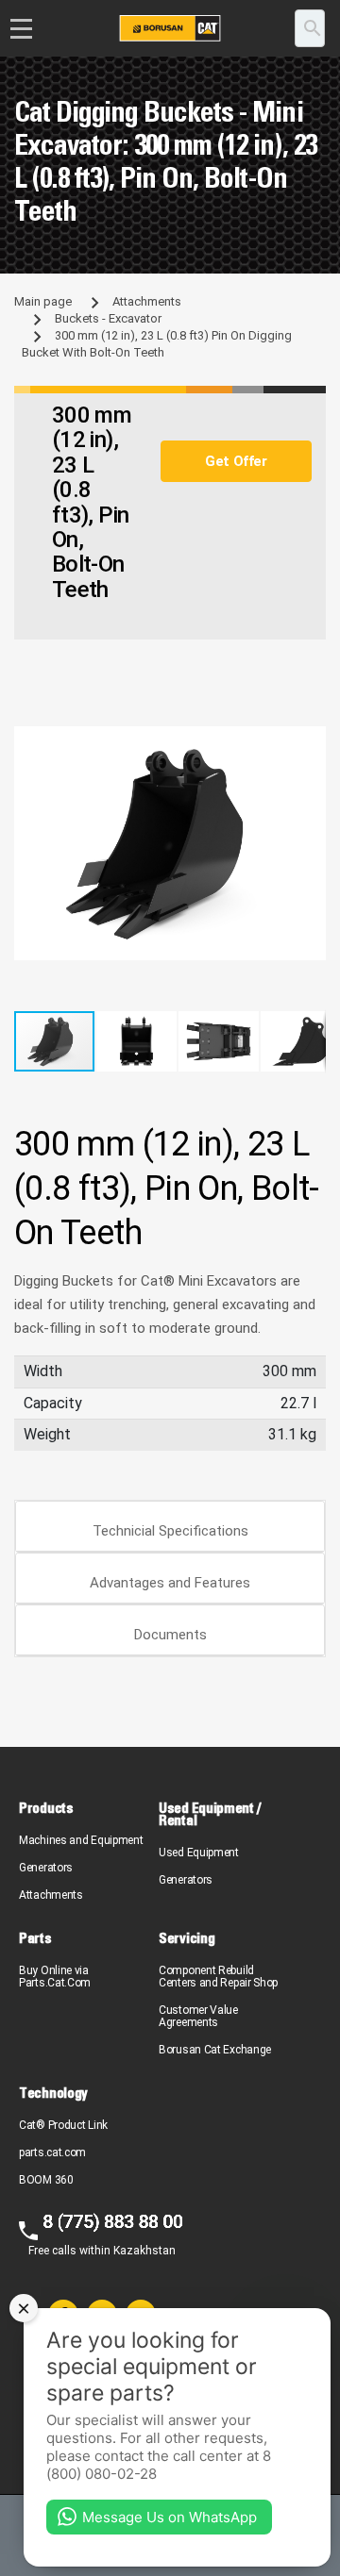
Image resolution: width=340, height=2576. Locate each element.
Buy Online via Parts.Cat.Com (55, 1977)
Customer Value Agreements (198, 2016)
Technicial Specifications (170, 1531)
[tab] (170, 1527)
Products (46, 1808)
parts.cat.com (52, 2152)
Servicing (187, 1938)
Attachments (147, 301)
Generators (46, 1868)
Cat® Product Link (63, 2125)
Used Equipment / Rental (209, 1814)
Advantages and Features (170, 1583)
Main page (43, 301)
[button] (309, 743)
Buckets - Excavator (108, 318)
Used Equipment (199, 1853)
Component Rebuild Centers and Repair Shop (218, 1977)
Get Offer (236, 461)
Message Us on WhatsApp (170, 2517)
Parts (35, 1938)
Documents (170, 1635)
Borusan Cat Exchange (215, 2050)
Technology (53, 2093)
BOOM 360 (46, 2180)
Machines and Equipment (81, 1840)
